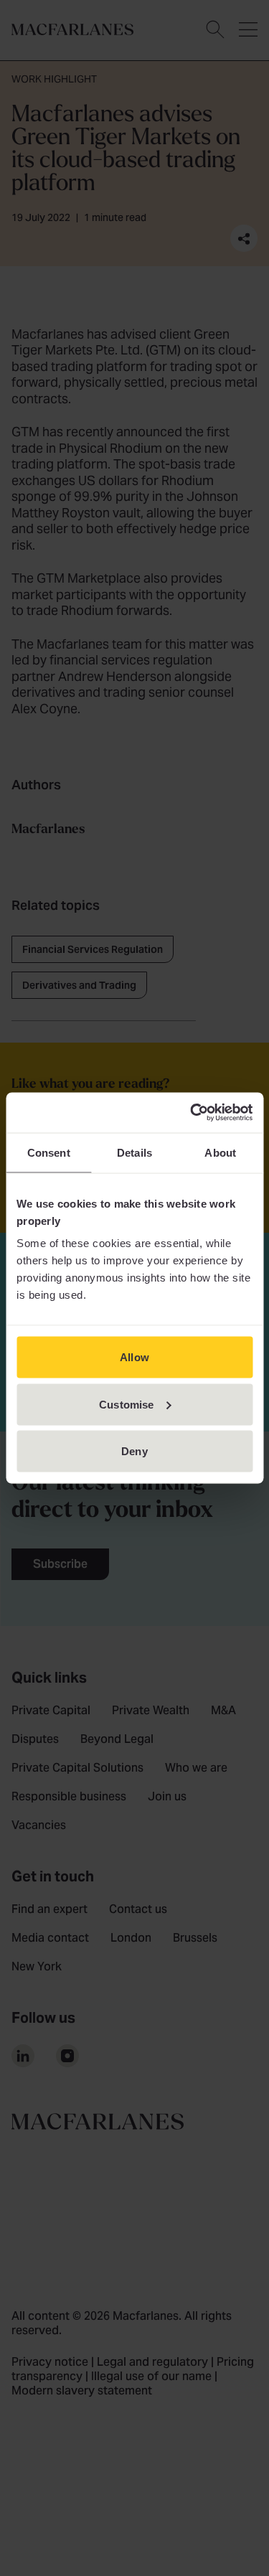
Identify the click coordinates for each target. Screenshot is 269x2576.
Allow (134, 1357)
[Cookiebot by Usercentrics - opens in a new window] (192, 1113)
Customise (126, 1404)
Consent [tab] (49, 1152)
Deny (134, 1451)
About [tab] (220, 1152)
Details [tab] (134, 1152)
